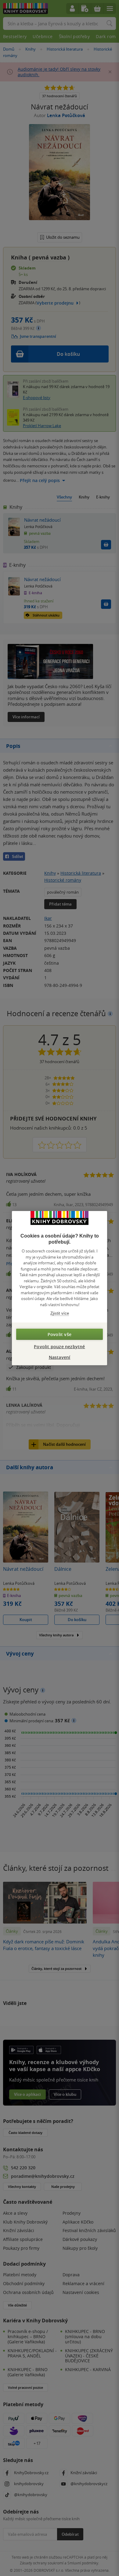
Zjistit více (60, 1313)
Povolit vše (60, 1334)
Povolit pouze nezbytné (59, 1346)
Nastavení (60, 1357)
